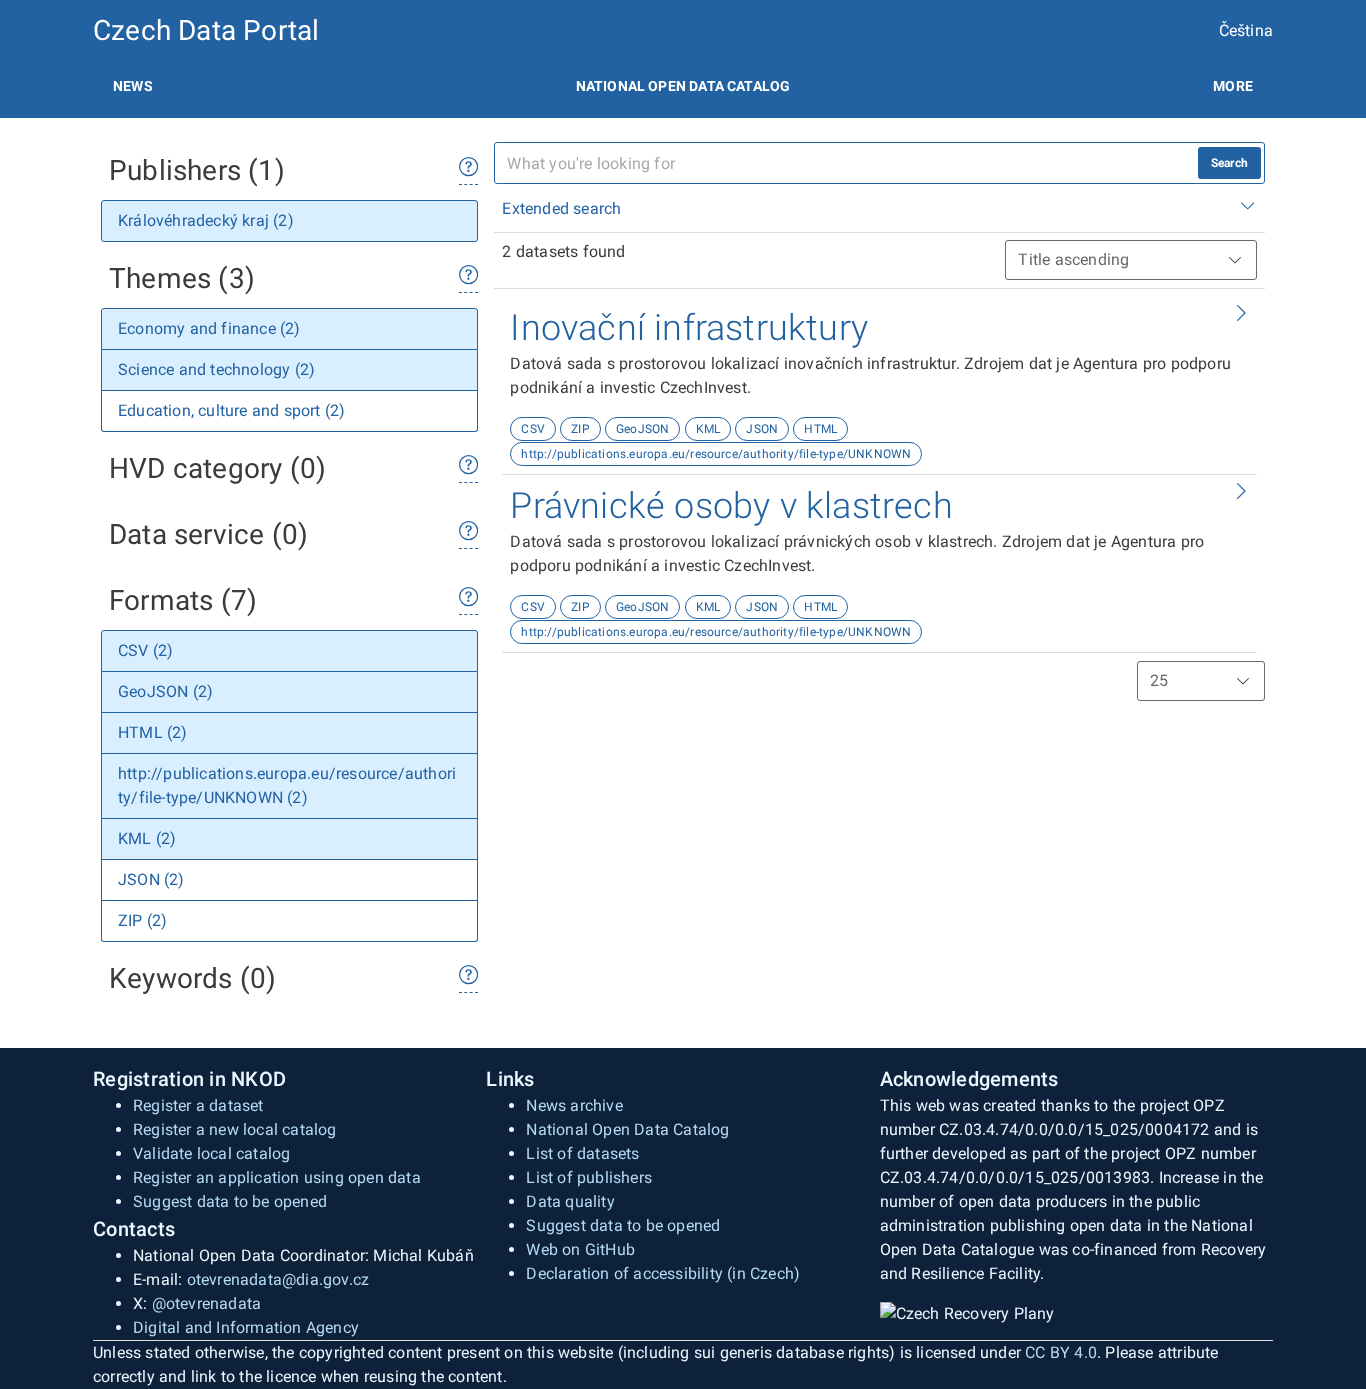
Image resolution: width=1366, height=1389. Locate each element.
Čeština (1246, 30)
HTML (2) (153, 732)
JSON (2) (151, 879)
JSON (762, 429)
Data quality (570, 1201)
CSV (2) (145, 650)
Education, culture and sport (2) (231, 410)
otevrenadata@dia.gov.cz (278, 1279)
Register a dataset (198, 1105)
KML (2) (147, 838)
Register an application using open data (277, 1177)
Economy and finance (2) (209, 328)
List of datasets (582, 1153)
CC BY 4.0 (1061, 1352)
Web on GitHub (580, 1249)
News (133, 86)
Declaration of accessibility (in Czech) (663, 1273)
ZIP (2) (142, 920)
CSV (533, 429)
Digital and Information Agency (246, 1327)
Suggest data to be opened (230, 1201)
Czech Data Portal (206, 30)
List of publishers (589, 1177)
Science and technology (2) (216, 369)
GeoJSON (642, 429)
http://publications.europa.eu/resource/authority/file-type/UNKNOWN (716, 454)
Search (1229, 163)
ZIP (580, 429)
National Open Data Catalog (627, 1129)
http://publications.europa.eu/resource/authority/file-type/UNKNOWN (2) (287, 785)
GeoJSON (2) (165, 691)
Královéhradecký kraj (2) (206, 220)
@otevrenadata (207, 1303)
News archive (574, 1105)
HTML (820, 429)
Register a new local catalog (235, 1129)
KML (708, 429)
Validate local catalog (211, 1153)
